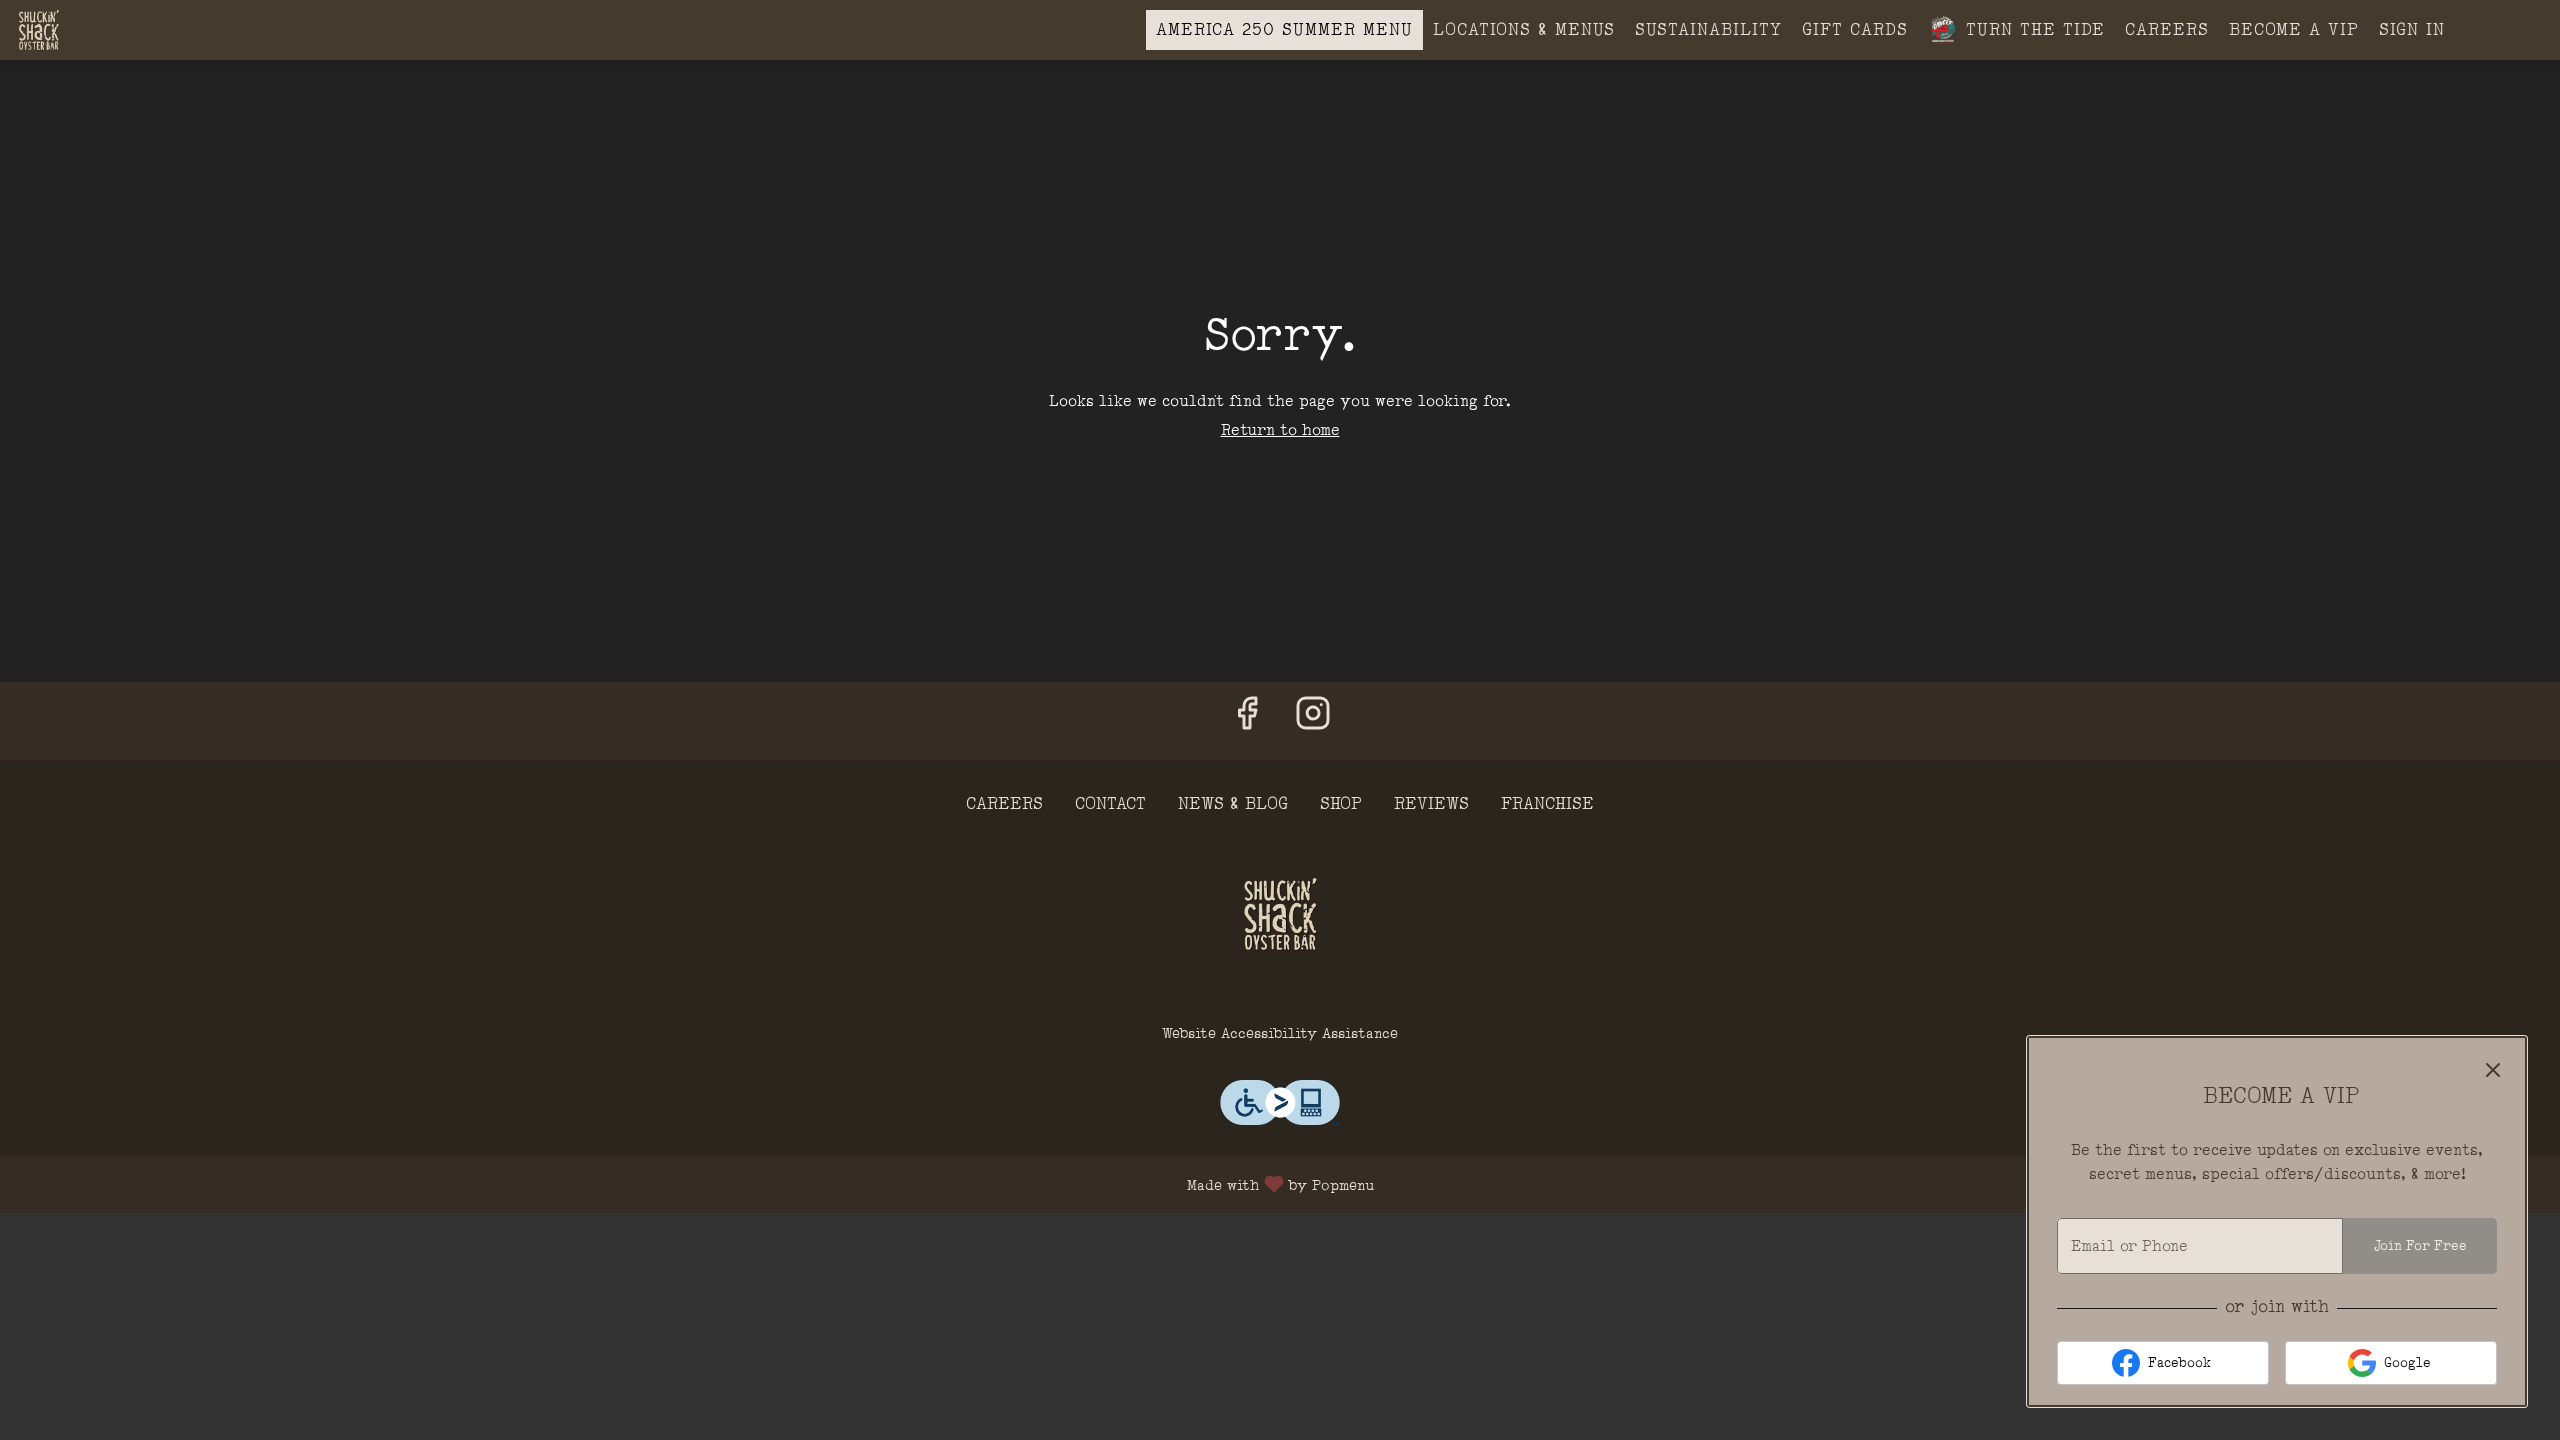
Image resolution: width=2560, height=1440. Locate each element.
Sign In (2412, 29)
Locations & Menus (1524, 29)
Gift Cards (1855, 29)
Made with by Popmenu (694, 1184)
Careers (2167, 29)
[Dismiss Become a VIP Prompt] (2493, 1070)
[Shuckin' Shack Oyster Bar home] (106, 30)
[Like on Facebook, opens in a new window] (1247, 721)
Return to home (1280, 430)
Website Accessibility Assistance (1280, 1033)
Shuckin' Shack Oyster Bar (1280, 914)
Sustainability (1708, 29)
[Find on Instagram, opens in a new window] (1313, 721)
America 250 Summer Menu (1284, 29)
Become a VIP (2294, 29)
